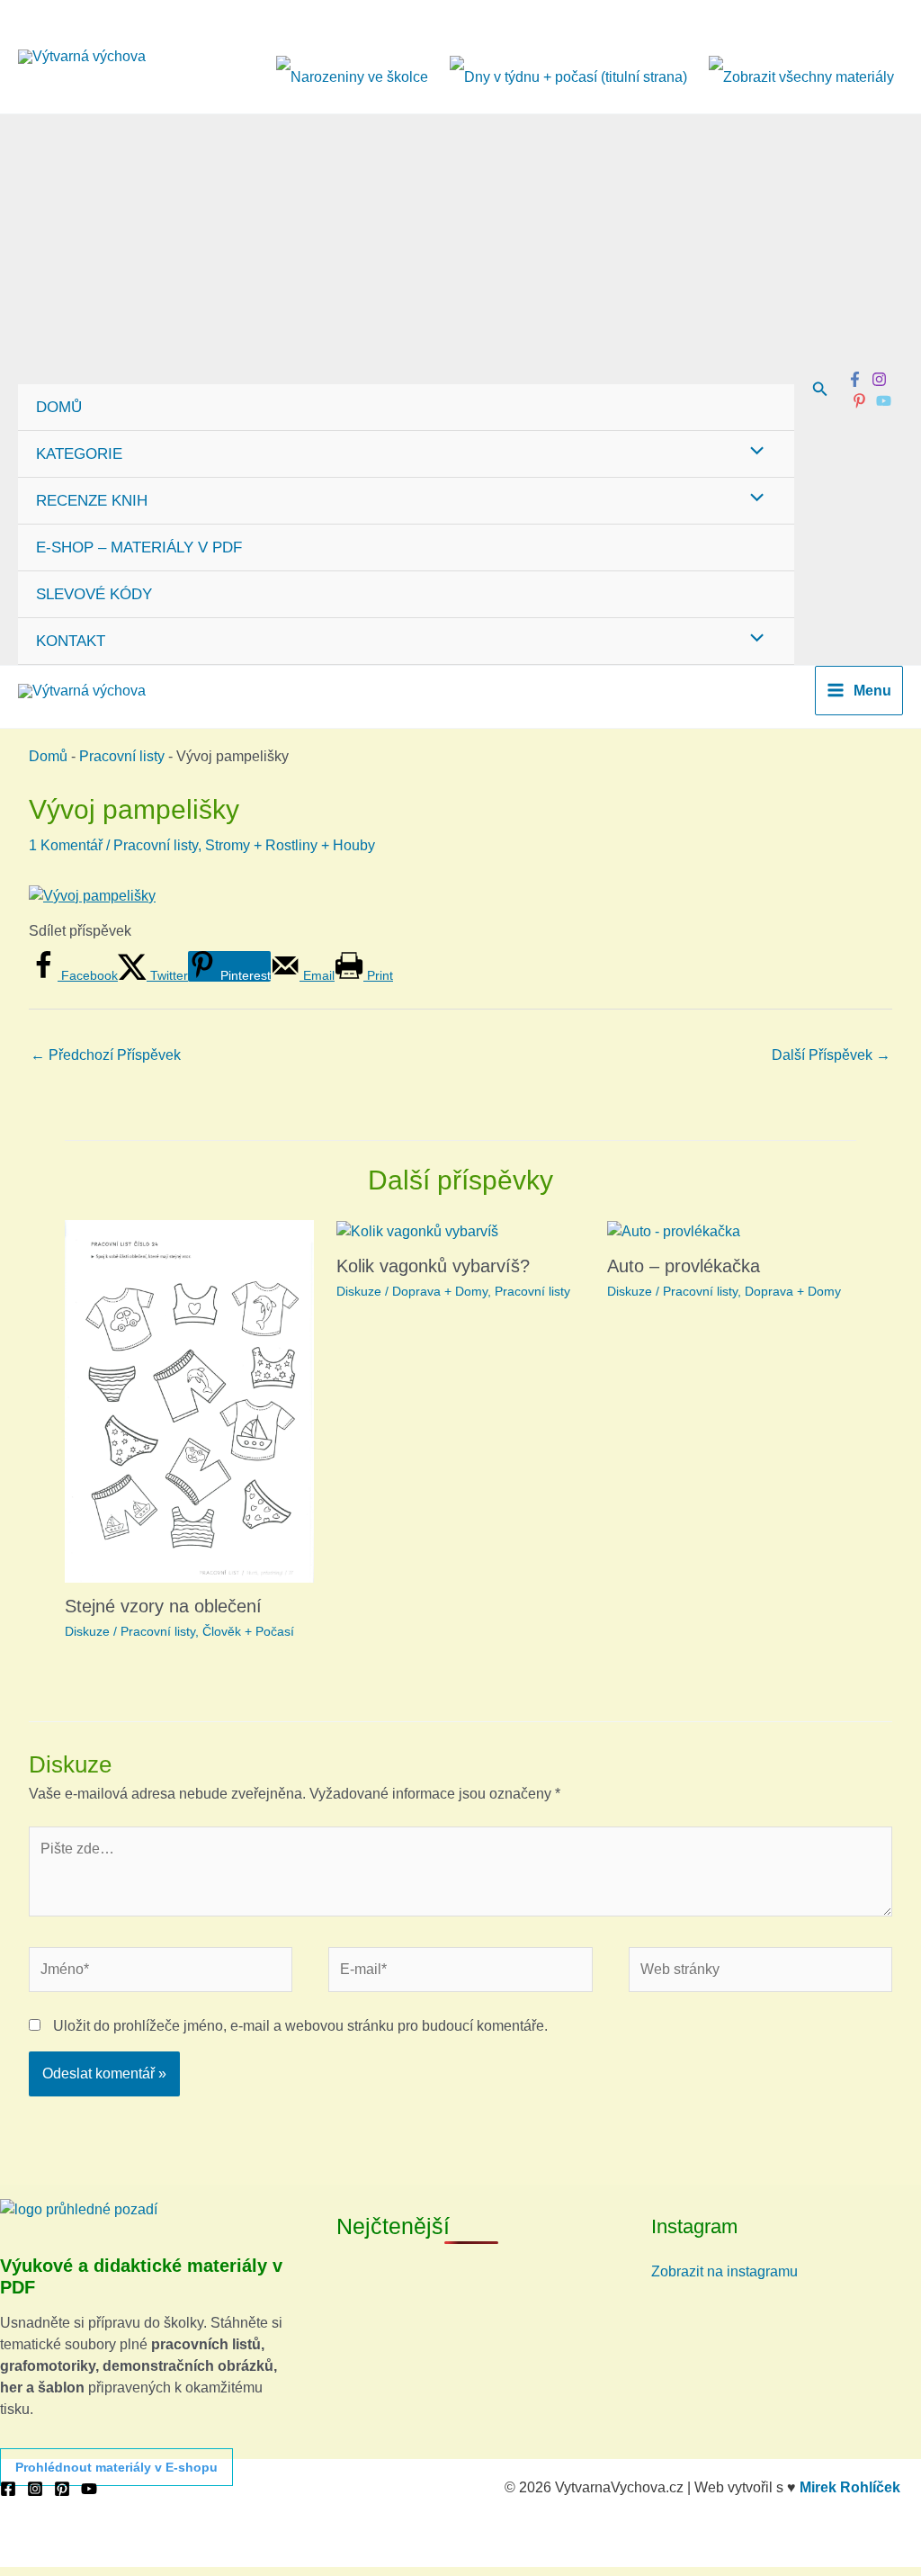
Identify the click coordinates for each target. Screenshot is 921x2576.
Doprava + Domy (440, 1291)
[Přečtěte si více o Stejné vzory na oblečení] (189, 1400)
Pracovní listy (122, 756)
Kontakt (71, 641)
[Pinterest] (859, 401)
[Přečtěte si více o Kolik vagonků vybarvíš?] (417, 1230)
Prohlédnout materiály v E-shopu (116, 2467)
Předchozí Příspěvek (106, 1055)
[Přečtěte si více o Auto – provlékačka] (674, 1230)
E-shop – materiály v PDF (139, 548)
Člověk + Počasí (248, 1631)
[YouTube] (89, 2489)
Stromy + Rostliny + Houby (290, 845)
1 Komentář (66, 845)
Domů (59, 407)
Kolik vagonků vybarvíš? (433, 1266)
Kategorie (79, 454)
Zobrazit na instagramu (724, 2271)
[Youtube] (884, 401)
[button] (820, 390)
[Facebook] (855, 379)
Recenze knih (92, 501)
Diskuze (87, 1631)
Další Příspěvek (831, 1055)
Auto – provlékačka (684, 1266)
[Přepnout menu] (752, 453)
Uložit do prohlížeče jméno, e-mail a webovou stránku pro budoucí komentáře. (300, 2026)
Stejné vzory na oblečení (163, 1606)
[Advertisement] (407, 249)
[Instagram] (879, 379)
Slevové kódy (94, 594)
